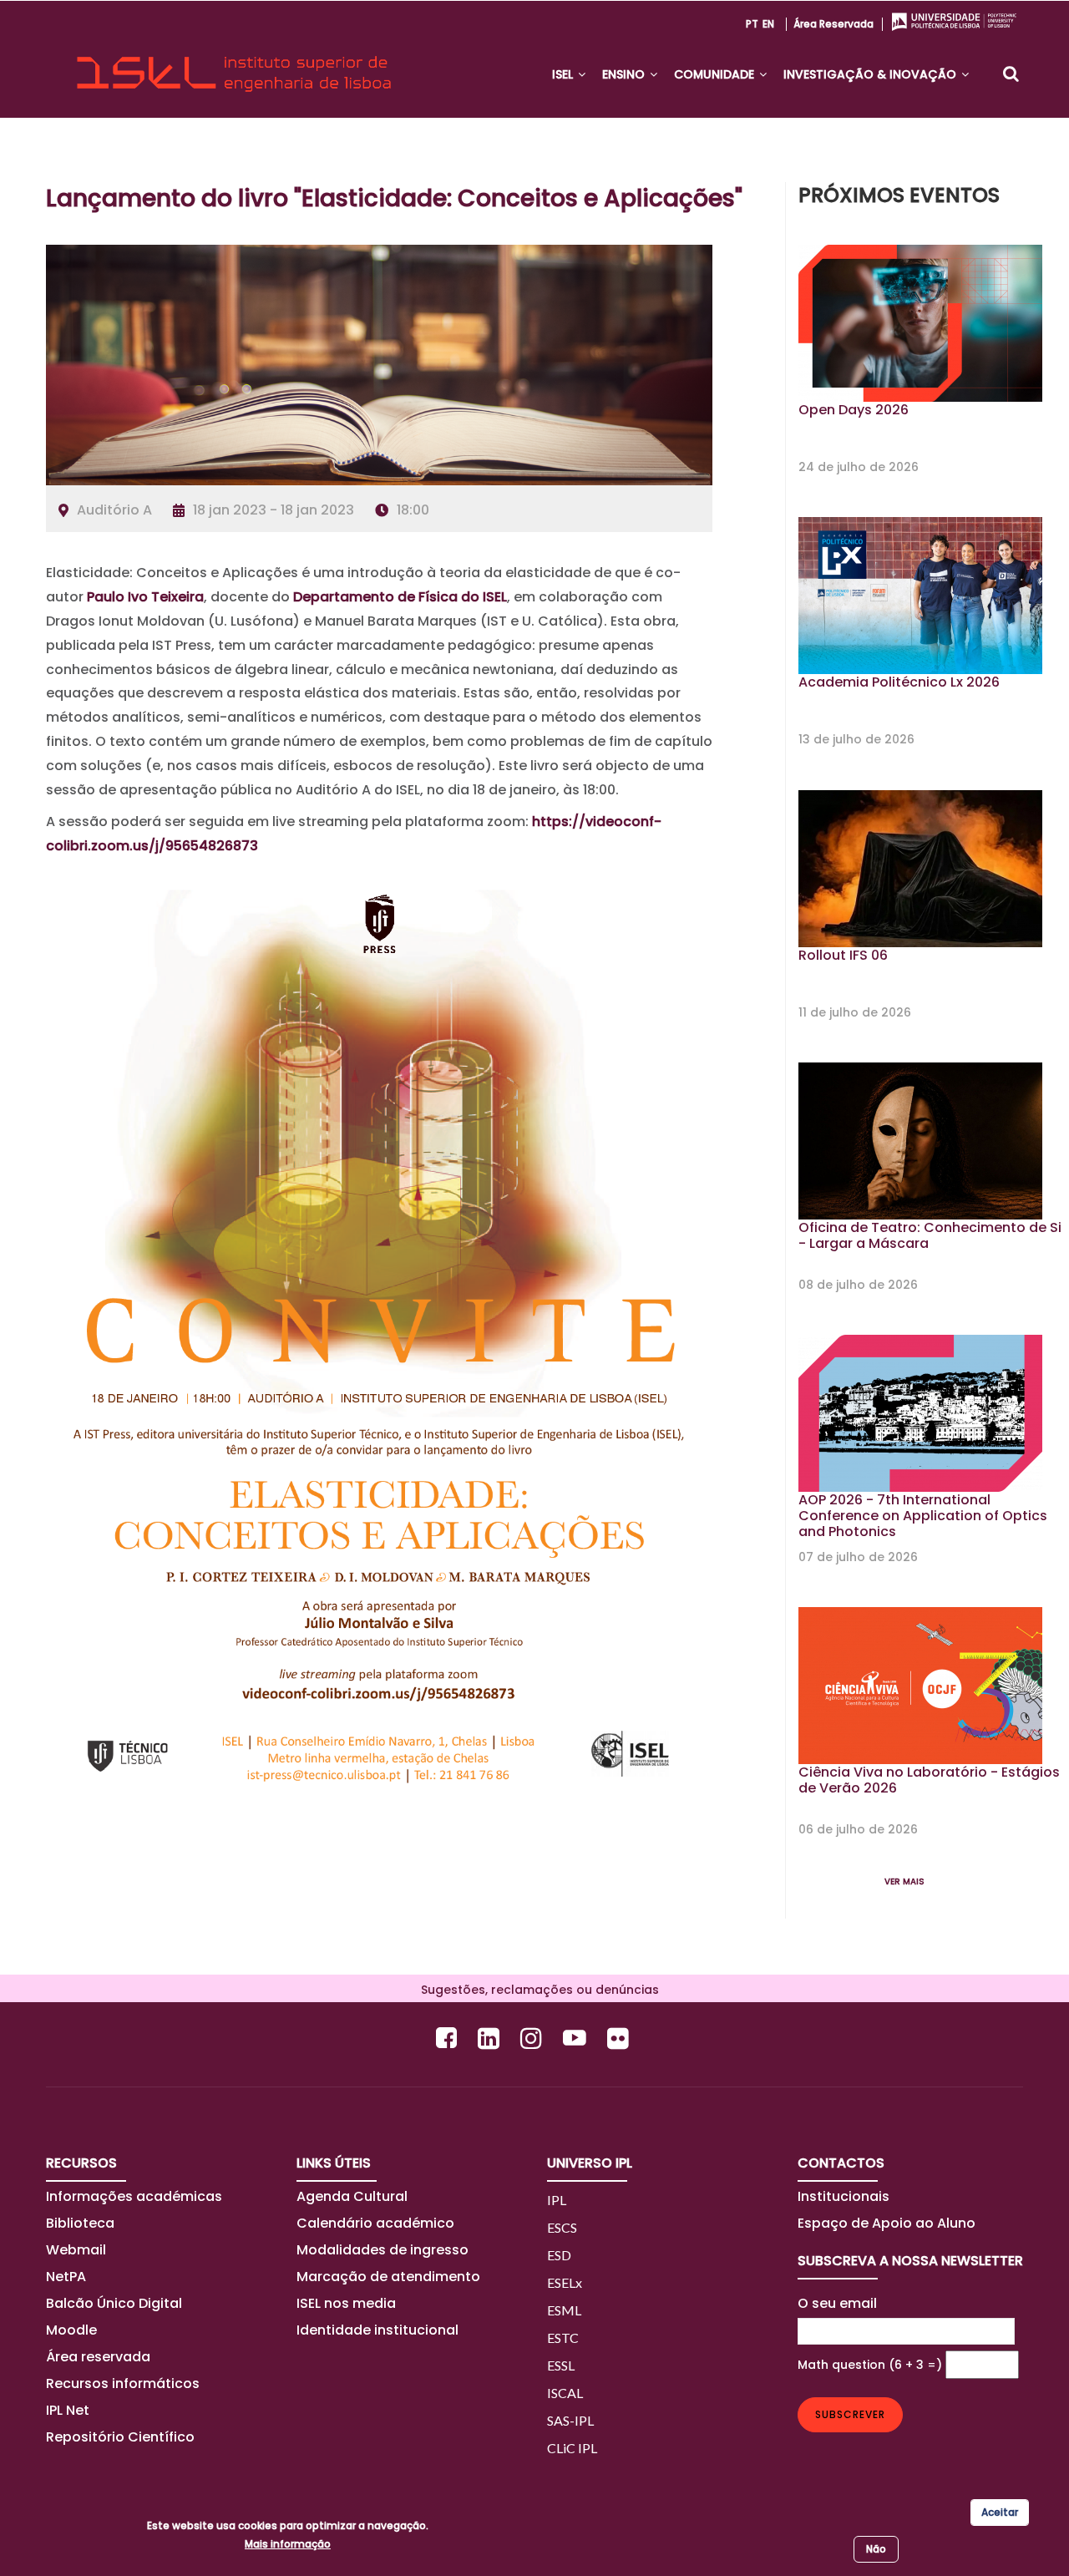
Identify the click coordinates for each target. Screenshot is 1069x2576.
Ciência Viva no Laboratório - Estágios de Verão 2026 (929, 1780)
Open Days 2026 (854, 410)
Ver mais (904, 1881)
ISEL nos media (346, 2303)
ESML (564, 2310)
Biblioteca (80, 2223)
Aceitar (1000, 2512)
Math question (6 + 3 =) (870, 2365)
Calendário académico (375, 2223)
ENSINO (625, 74)
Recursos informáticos (123, 2383)
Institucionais (844, 2196)
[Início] (234, 59)
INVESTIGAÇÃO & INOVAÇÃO (871, 74)
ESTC (563, 2338)
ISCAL (565, 2393)
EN (768, 24)
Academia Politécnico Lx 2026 (899, 682)
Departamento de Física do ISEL (400, 597)
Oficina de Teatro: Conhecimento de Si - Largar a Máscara (930, 1235)
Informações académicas (134, 2196)
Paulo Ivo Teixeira (145, 597)
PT (752, 24)
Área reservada (833, 24)
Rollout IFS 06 (843, 955)
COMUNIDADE (716, 74)
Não (876, 2549)
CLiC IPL (572, 2448)
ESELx (565, 2282)
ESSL (561, 2365)
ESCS (562, 2227)
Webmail (76, 2250)
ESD (559, 2255)
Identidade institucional (377, 2330)
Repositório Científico (122, 2437)
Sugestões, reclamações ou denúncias (535, 1990)
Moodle (71, 2330)
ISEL (564, 74)
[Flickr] (620, 2038)
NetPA (66, 2277)
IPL (557, 2200)
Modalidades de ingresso (383, 2250)
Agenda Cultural (352, 2196)
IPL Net (68, 2410)
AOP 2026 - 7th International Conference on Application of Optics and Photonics (923, 1516)
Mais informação (288, 2544)
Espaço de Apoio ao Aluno (887, 2223)
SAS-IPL (570, 2420)
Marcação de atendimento (388, 2277)
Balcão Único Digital (114, 2303)
